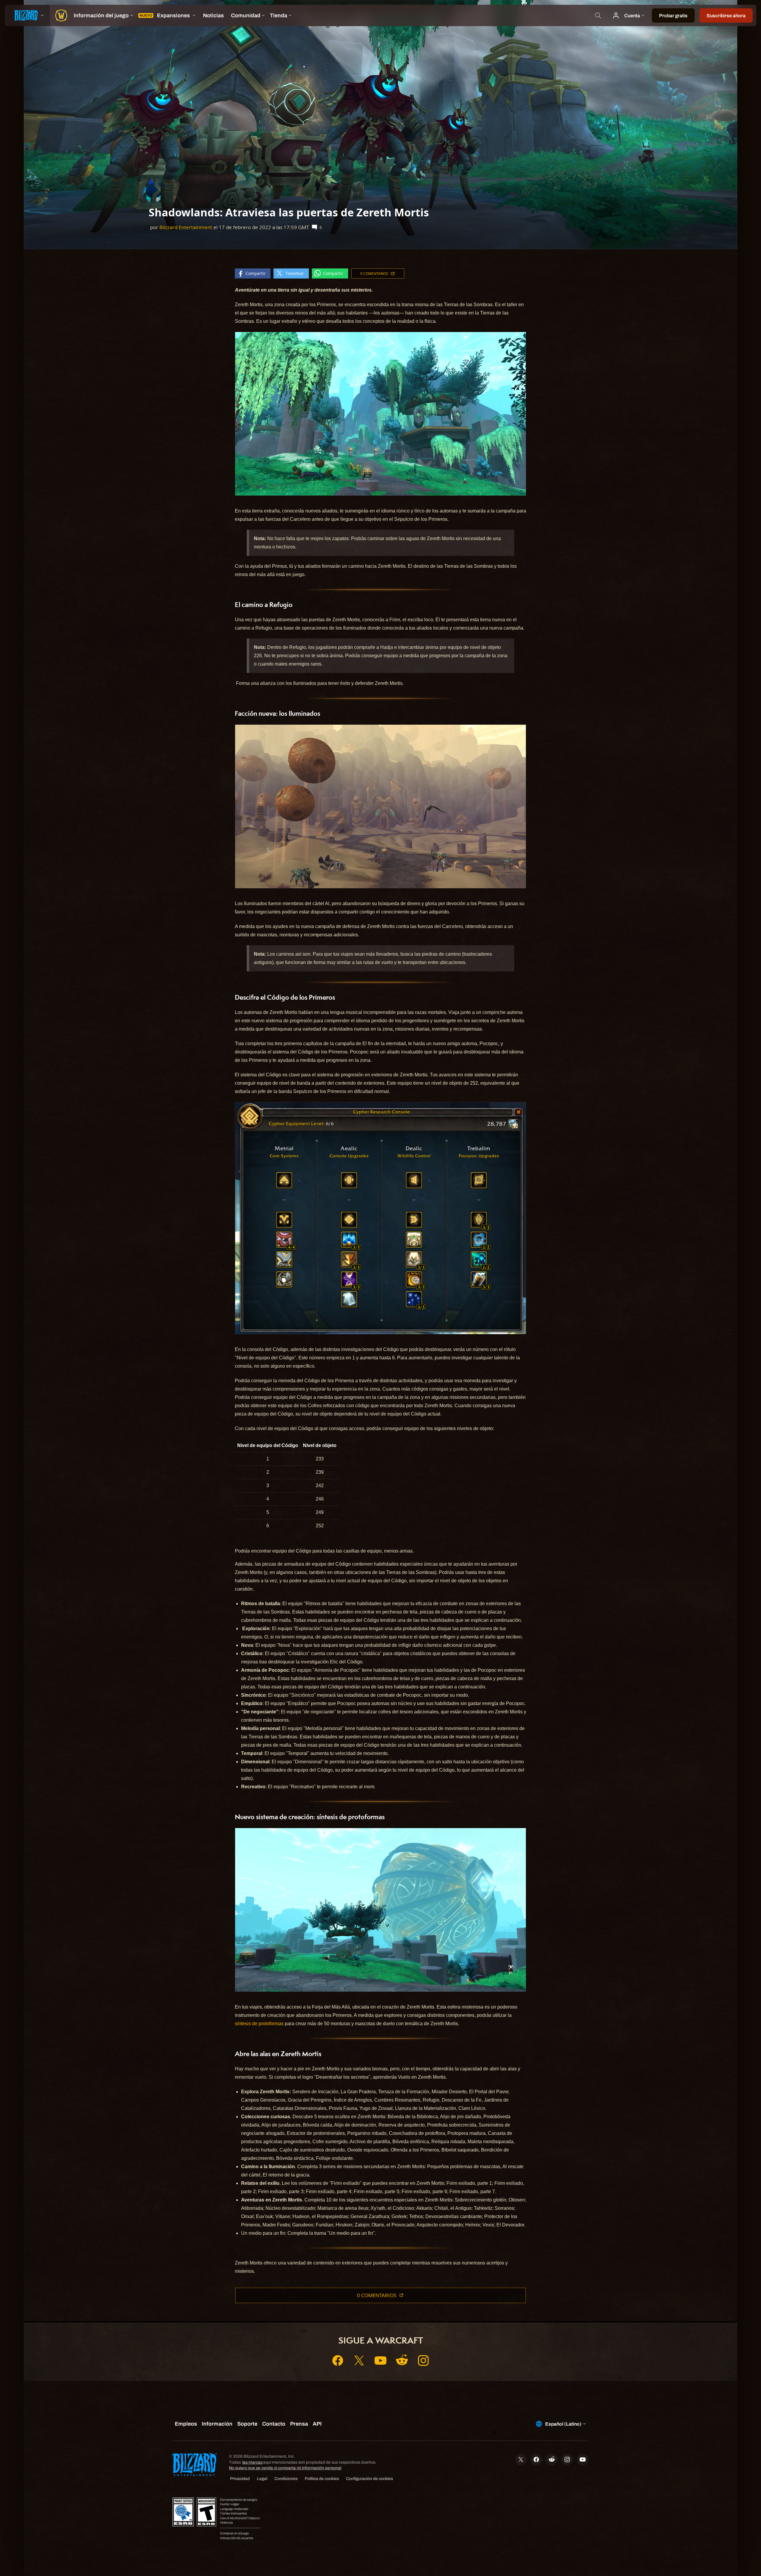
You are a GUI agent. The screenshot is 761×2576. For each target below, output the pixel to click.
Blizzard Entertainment (186, 227)
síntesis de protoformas (259, 2024)
